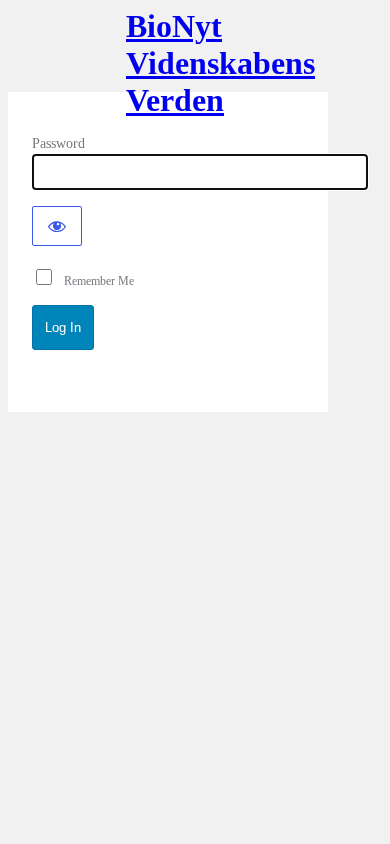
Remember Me (94, 281)
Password (58, 143)
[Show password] (57, 226)
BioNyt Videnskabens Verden (168, 58)
